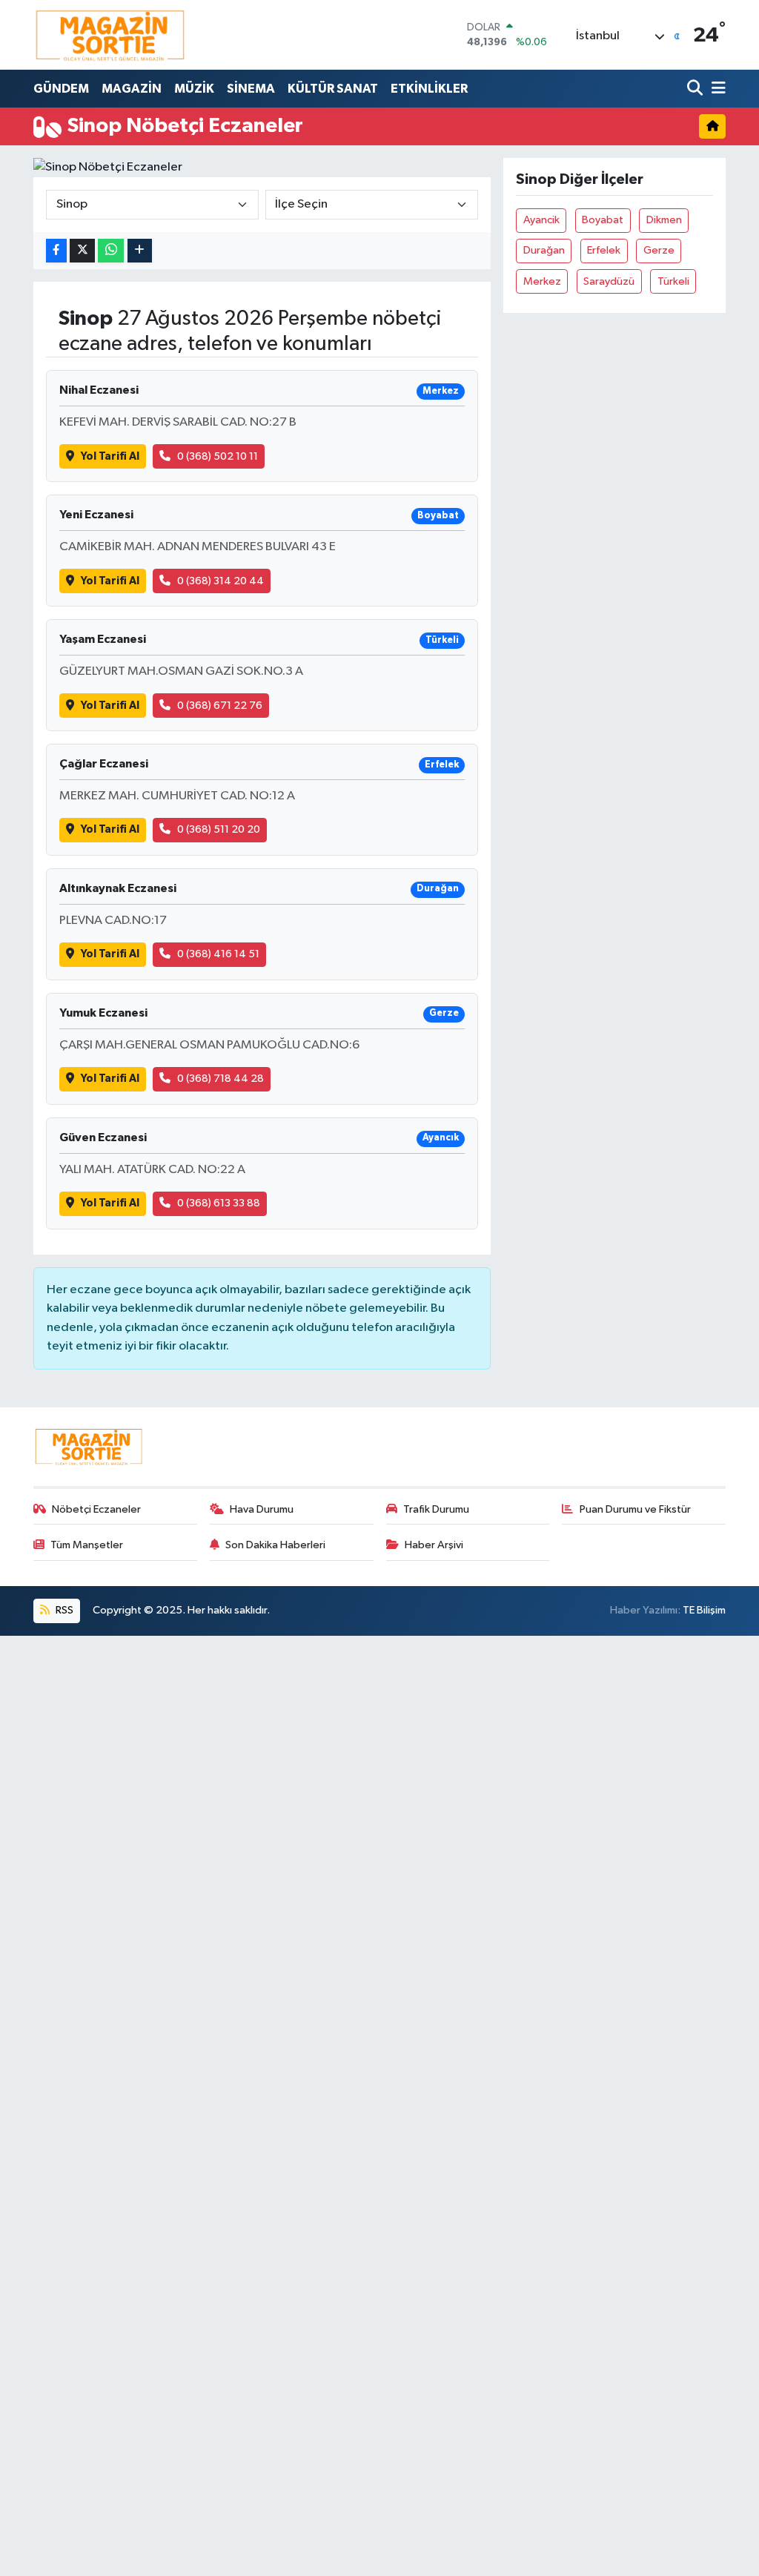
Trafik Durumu (436, 1509)
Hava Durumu (262, 1509)
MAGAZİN (132, 89)
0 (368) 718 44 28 (221, 1079)
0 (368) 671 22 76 (220, 706)
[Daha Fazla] (140, 251)
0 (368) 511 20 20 (219, 829)
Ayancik (541, 220)
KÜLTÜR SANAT (333, 89)
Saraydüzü (609, 281)
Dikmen (664, 220)
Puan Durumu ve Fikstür (635, 1509)
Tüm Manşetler (87, 1545)
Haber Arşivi (434, 1545)
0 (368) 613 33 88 (219, 1203)
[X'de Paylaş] (82, 251)
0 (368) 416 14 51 (218, 954)
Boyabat (603, 220)
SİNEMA (251, 89)
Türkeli (673, 281)
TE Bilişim (704, 1610)
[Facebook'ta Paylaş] (56, 251)
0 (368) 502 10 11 (218, 456)
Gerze (659, 250)
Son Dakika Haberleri (275, 1545)
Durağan (544, 250)
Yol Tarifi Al (110, 456)
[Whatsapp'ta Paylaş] (111, 251)
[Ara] (696, 89)
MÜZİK (194, 89)
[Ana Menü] (716, 89)
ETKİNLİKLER (429, 89)
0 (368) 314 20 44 (221, 581)
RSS (63, 1610)
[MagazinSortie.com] (110, 35)
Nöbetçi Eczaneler (96, 1509)
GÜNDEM (61, 89)
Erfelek (604, 250)
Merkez (542, 281)
